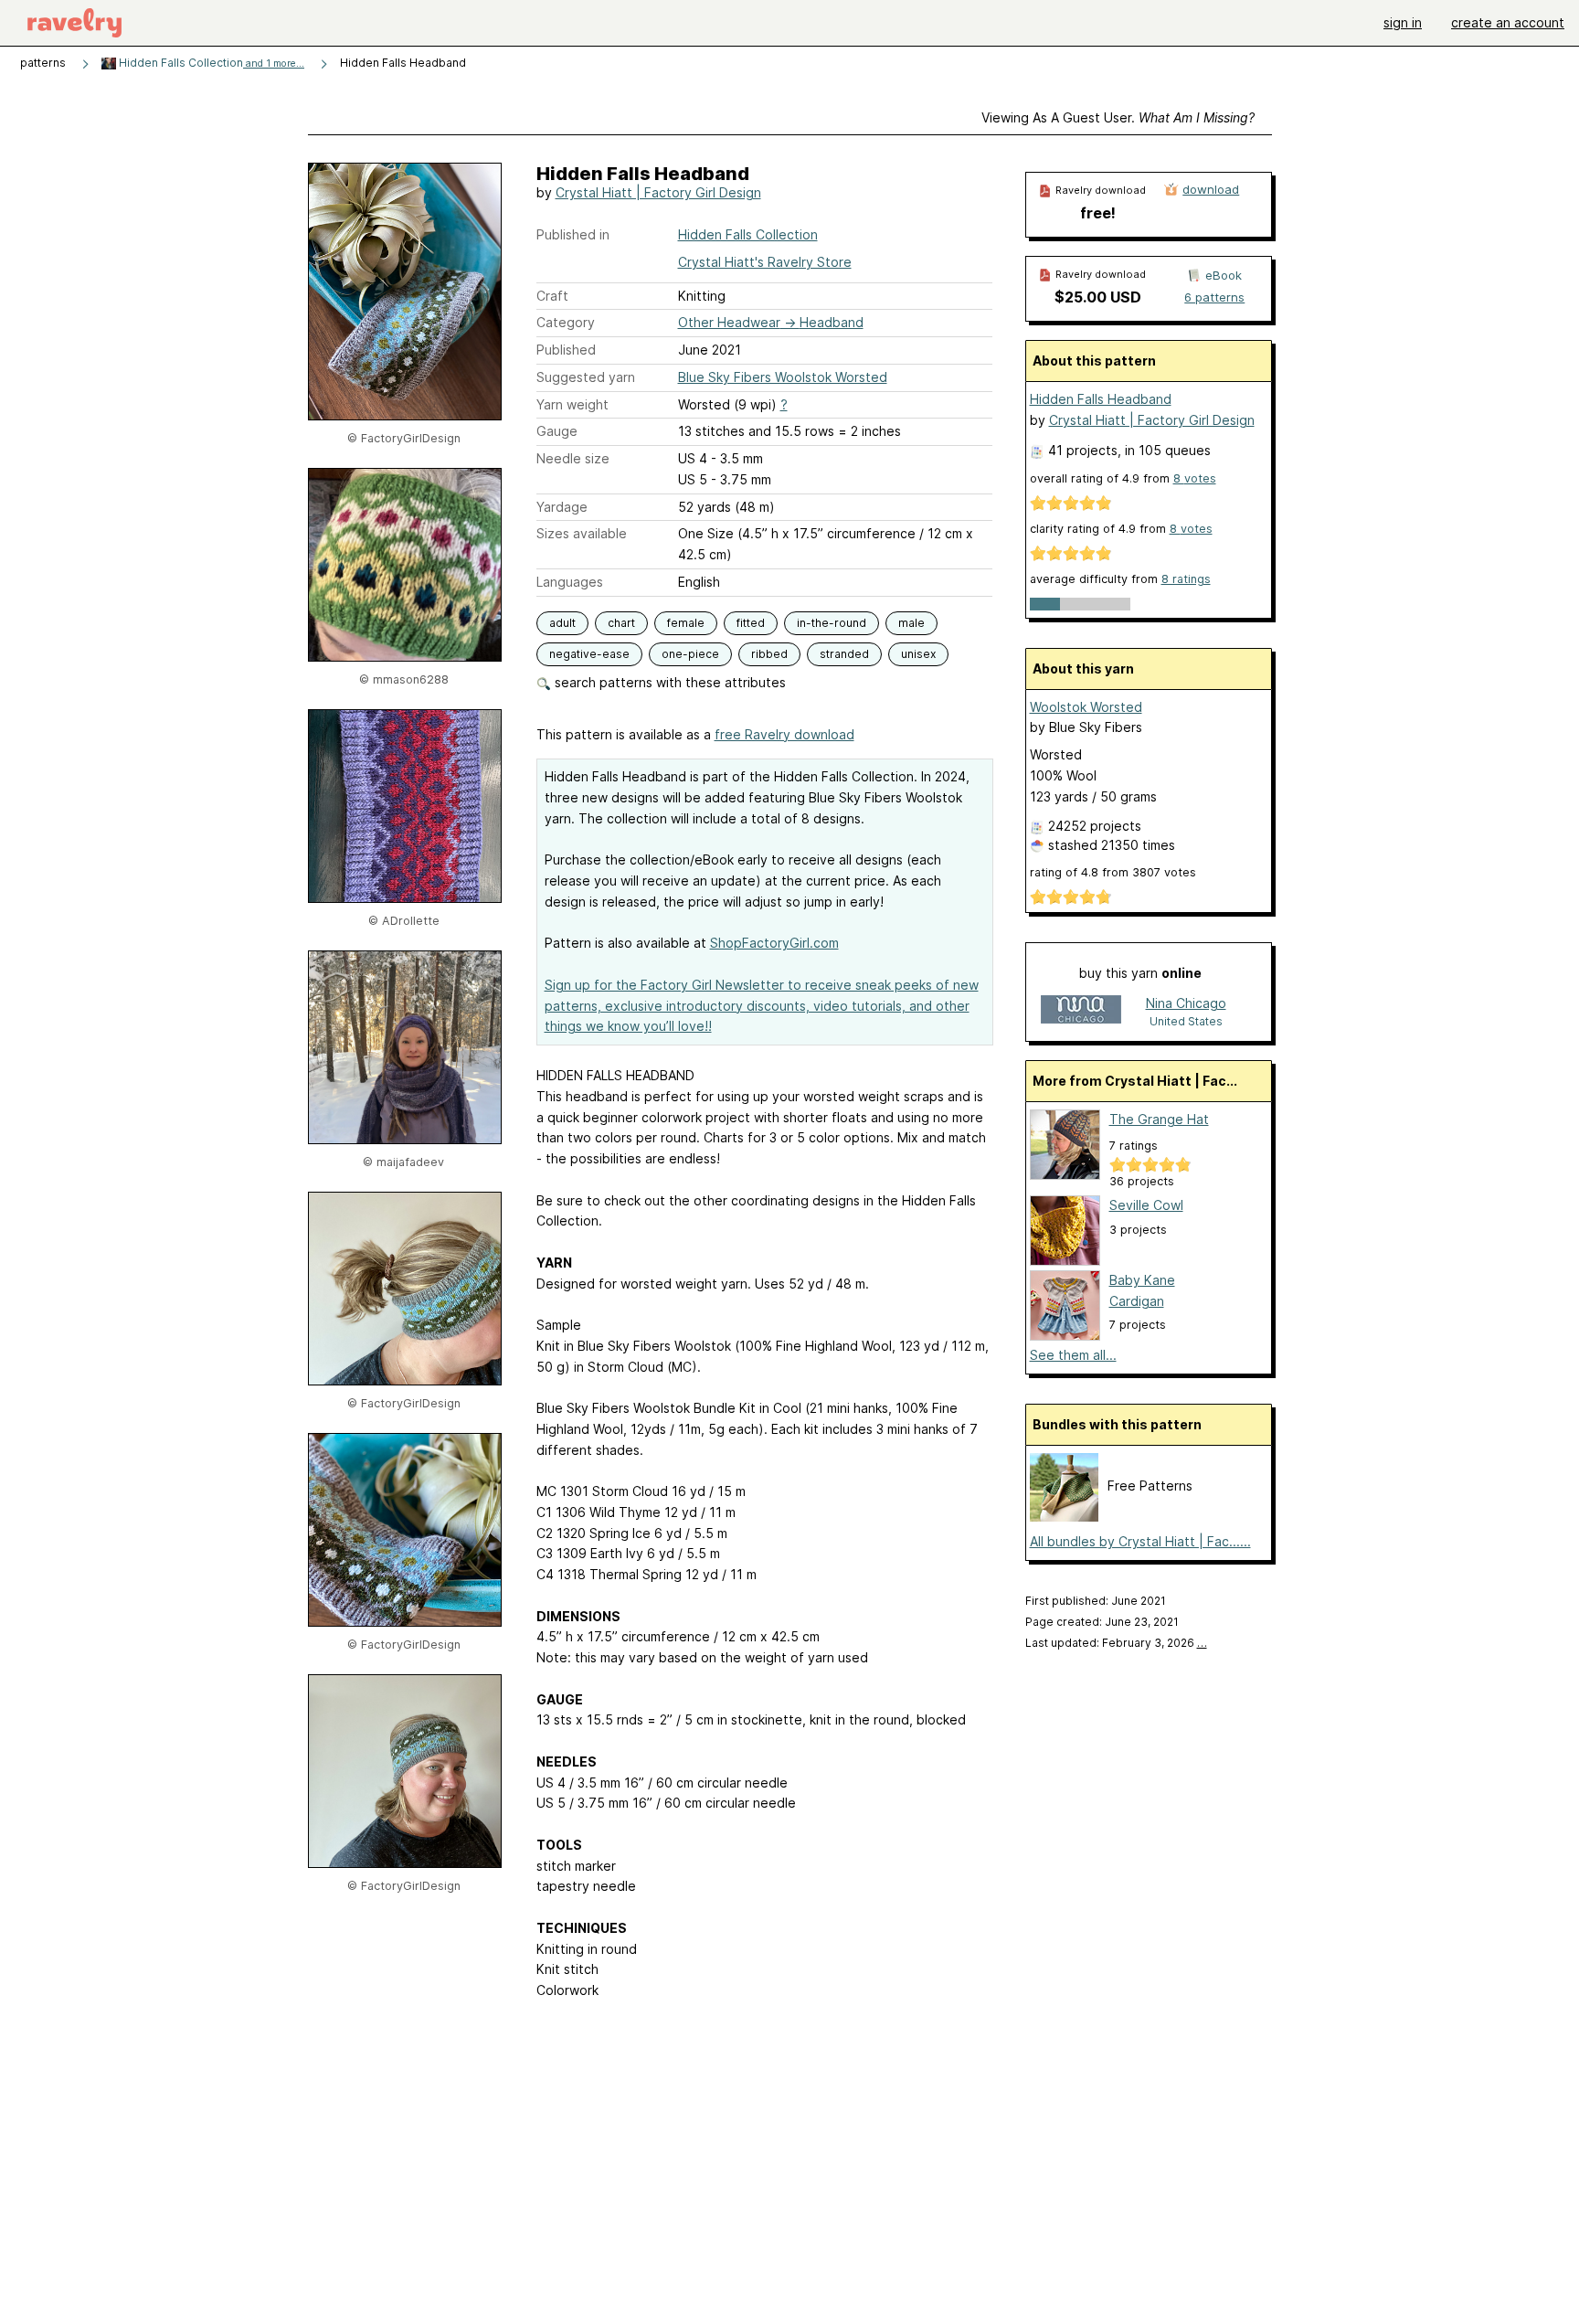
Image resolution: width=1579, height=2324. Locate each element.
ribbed (769, 654)
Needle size (573, 458)
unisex (918, 654)
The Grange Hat (1159, 1119)
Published (566, 350)
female (686, 623)
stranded (844, 654)
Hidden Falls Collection (210, 63)
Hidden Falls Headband (1101, 399)
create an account (1508, 22)
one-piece (690, 654)
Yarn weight (572, 404)
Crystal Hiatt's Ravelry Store (765, 262)
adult (562, 623)
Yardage (562, 507)
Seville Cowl (1146, 1205)
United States (1186, 1021)
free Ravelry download (784, 734)
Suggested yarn (586, 377)
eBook (1224, 275)
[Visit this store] (1081, 1011)
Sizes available (582, 533)
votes (1195, 478)
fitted (751, 623)
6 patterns (1214, 297)
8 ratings (1186, 579)
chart (621, 623)
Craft (552, 296)
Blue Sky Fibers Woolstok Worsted (783, 377)
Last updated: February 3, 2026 (1116, 1643)
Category (566, 322)
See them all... (1073, 1355)
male (911, 623)
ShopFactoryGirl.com (774, 943)
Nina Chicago (1186, 1003)
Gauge (557, 431)
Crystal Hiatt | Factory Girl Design (658, 192)
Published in (573, 234)
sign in (1403, 22)
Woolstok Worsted (1086, 707)
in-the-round (832, 623)
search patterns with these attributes (668, 682)
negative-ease (589, 654)
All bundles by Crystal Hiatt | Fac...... (1140, 1541)
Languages (570, 582)
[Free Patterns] (1064, 1517)
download (1211, 189)
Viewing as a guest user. (1118, 117)
